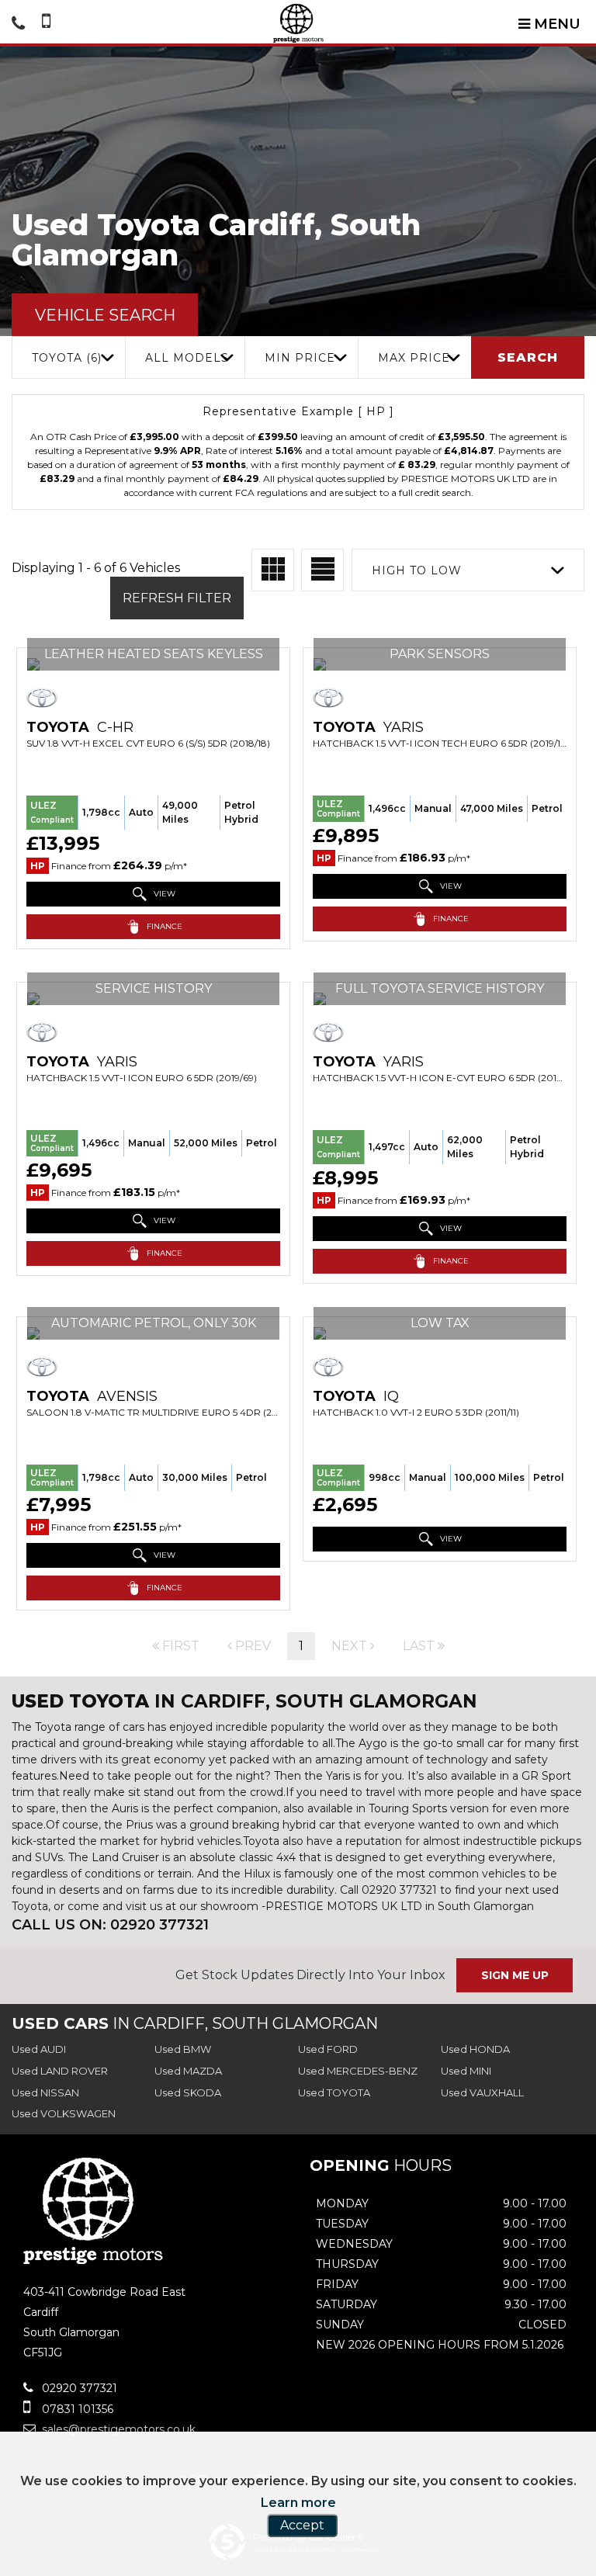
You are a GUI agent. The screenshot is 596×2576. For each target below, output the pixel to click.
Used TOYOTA (334, 2092)
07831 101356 (76, 2409)
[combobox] (68, 357)
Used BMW (183, 2049)
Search (528, 357)
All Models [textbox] (187, 358)
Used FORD (328, 2049)
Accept (302, 2525)
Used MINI (466, 2071)
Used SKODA (188, 2092)
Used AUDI (39, 2049)
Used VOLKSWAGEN (64, 2113)
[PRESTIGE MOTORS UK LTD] (298, 23)
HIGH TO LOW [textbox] (417, 570)
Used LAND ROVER (60, 2071)
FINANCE (163, 926)
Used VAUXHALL (482, 2092)
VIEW (163, 894)
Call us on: (110, 1925)
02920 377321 (78, 2388)
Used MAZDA (188, 2071)
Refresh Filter (177, 598)
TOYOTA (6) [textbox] (67, 358)
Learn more (298, 2503)
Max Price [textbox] (414, 358)
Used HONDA (475, 2049)
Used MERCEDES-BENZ (358, 2071)
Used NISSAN (45, 2092)
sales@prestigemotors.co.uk (117, 2429)
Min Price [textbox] (300, 358)
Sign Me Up (515, 1975)
